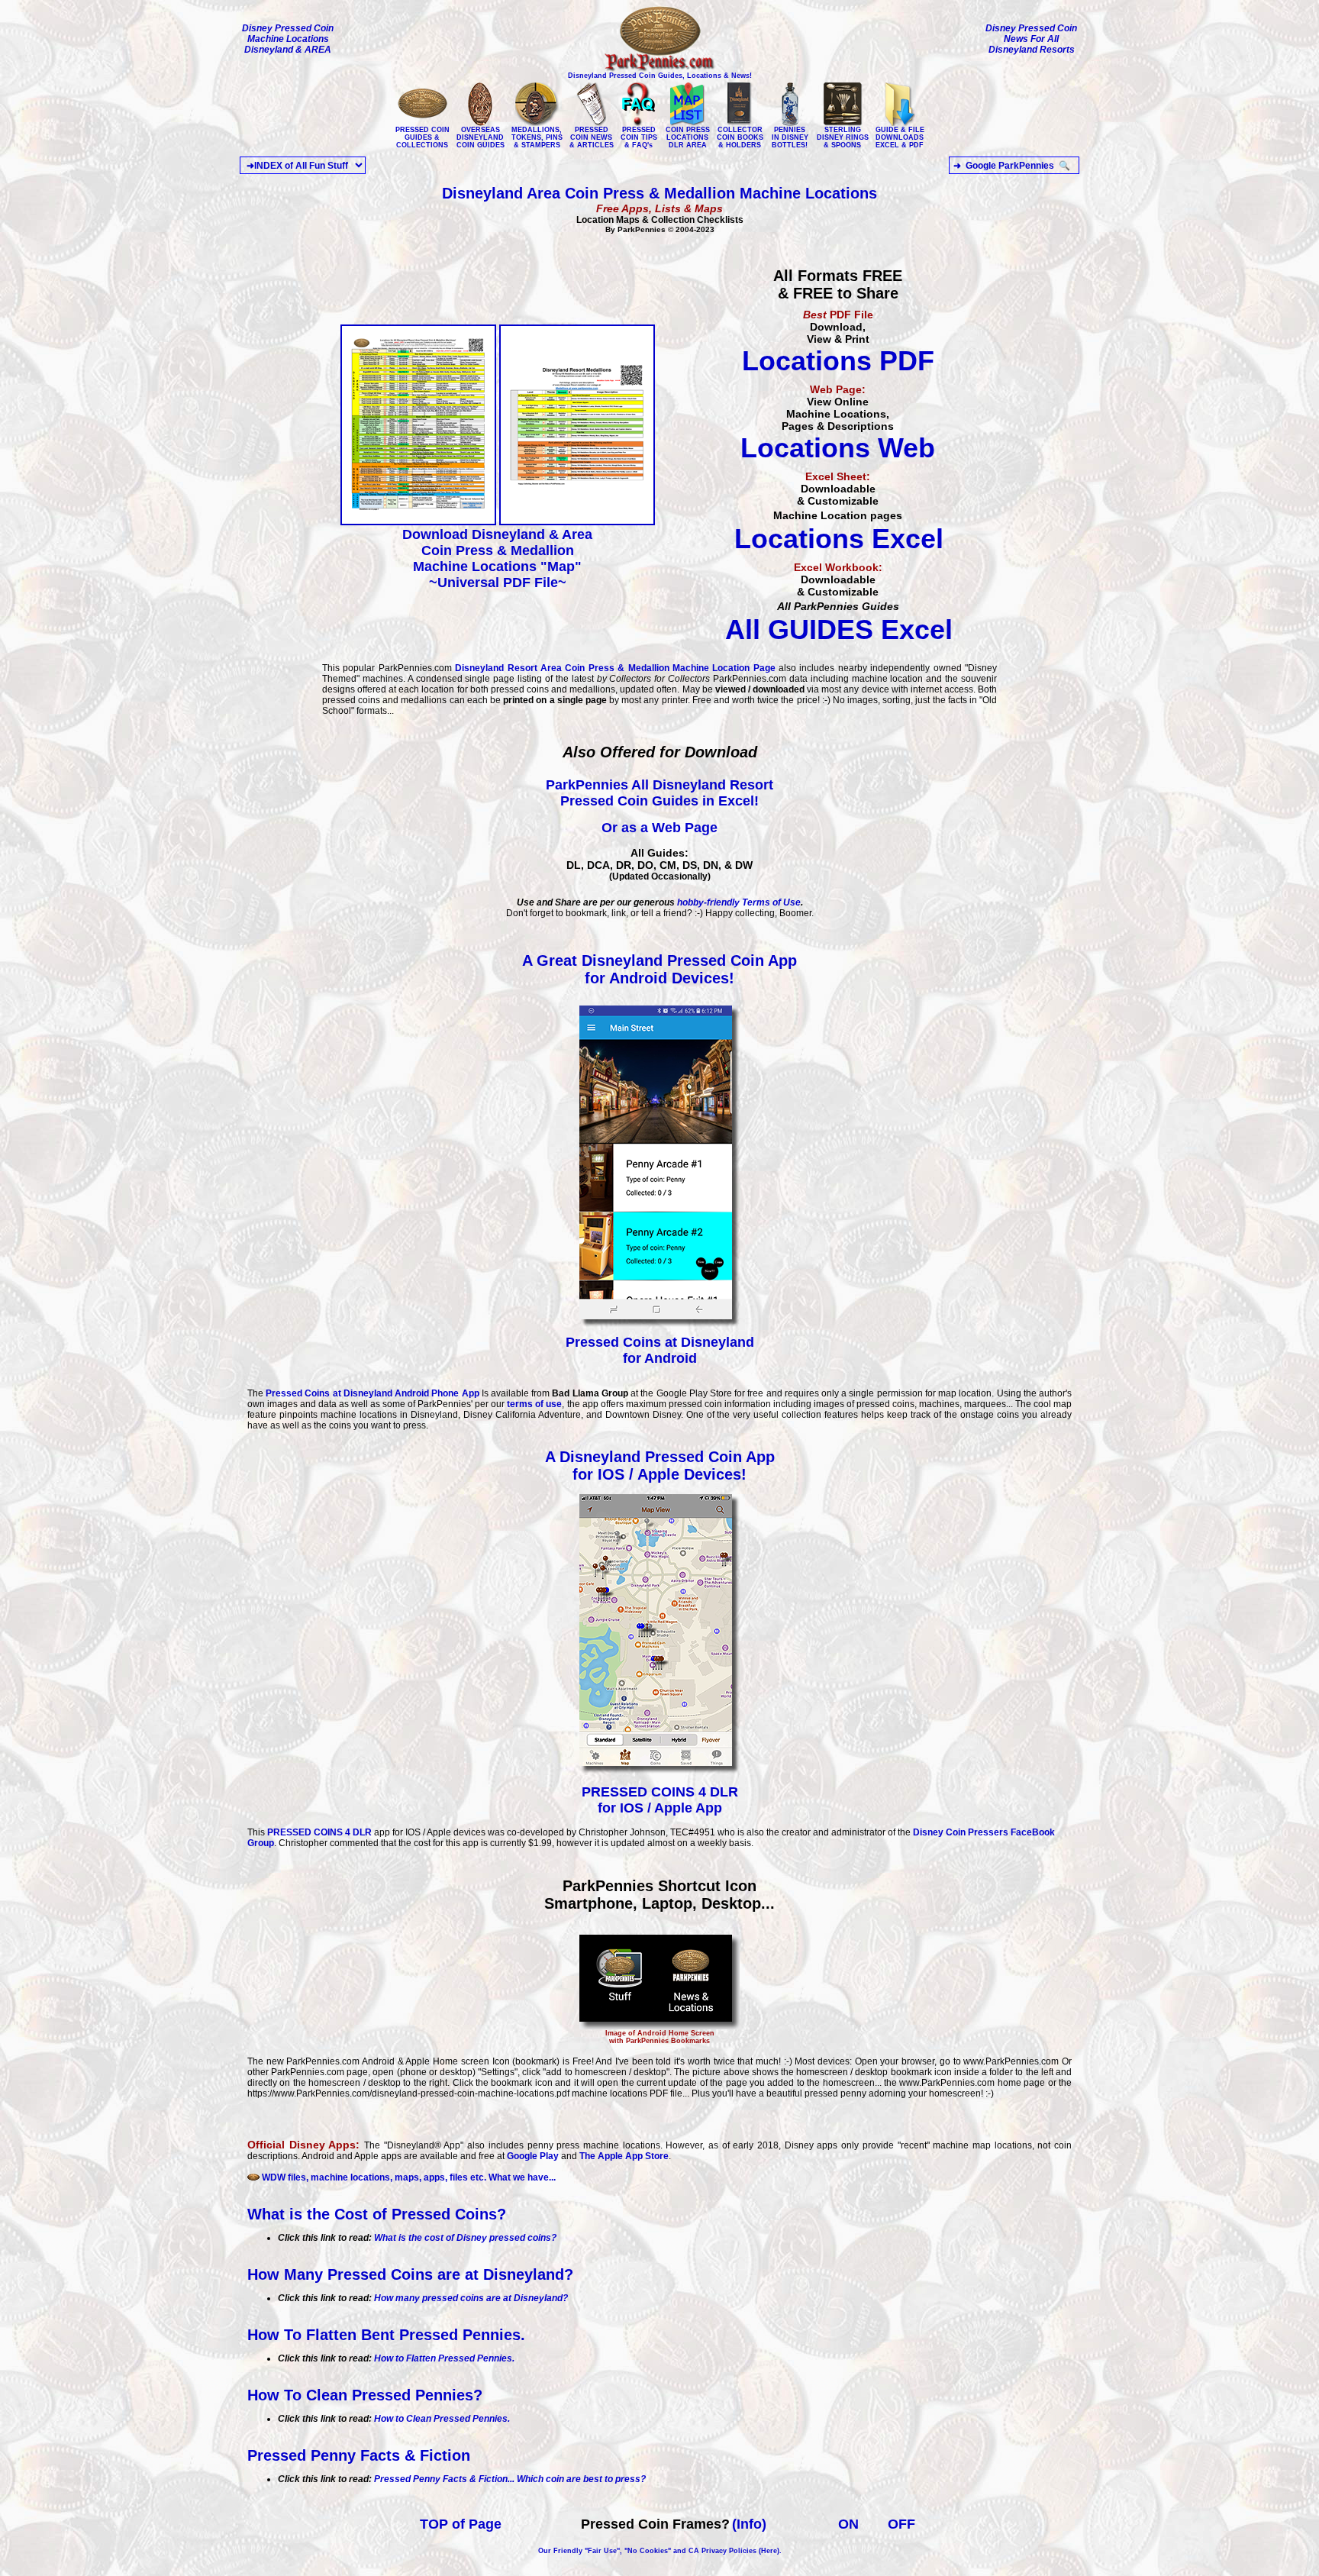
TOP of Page (461, 2524)
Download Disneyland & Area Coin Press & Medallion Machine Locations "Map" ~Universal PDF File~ (497, 558)
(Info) (749, 2524)
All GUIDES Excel (839, 629)
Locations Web (838, 448)
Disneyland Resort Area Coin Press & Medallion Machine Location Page (615, 668)
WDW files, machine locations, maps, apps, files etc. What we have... (408, 2177)
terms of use (534, 1404)
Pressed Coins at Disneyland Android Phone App (372, 1393)
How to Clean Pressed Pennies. (442, 2419)
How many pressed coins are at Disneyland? (471, 2298)
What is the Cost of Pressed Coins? (377, 2214)
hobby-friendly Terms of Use (739, 902)
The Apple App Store (623, 2156)
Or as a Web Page (659, 828)
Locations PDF (838, 361)
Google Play (533, 2156)
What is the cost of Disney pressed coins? (465, 2238)
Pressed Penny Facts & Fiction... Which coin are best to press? (510, 2479)
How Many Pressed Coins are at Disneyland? (410, 2274)
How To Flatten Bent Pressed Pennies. (386, 2335)
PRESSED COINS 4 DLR (319, 1832)
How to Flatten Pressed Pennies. (444, 2358)
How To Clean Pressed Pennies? (365, 2395)
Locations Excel (839, 539)
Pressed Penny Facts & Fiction (359, 2455)
